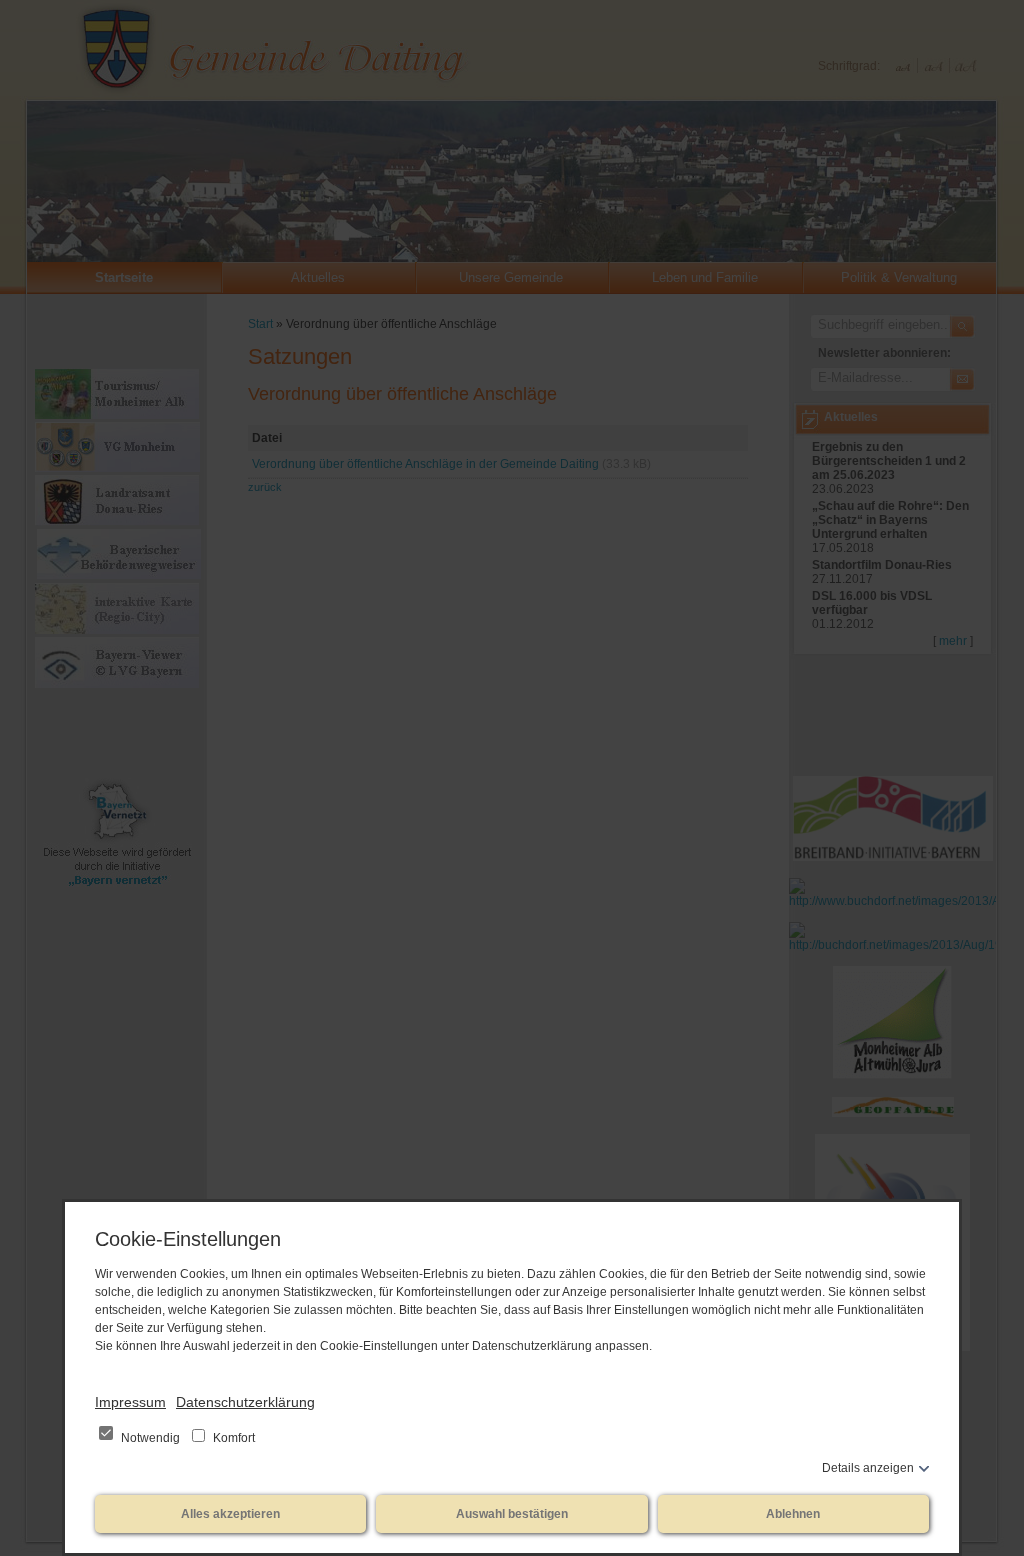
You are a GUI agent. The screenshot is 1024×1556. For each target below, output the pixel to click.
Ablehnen (793, 1514)
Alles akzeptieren (230, 1514)
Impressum (130, 1402)
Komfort (232, 1438)
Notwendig (150, 1438)
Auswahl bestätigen (512, 1514)
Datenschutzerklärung (245, 1402)
